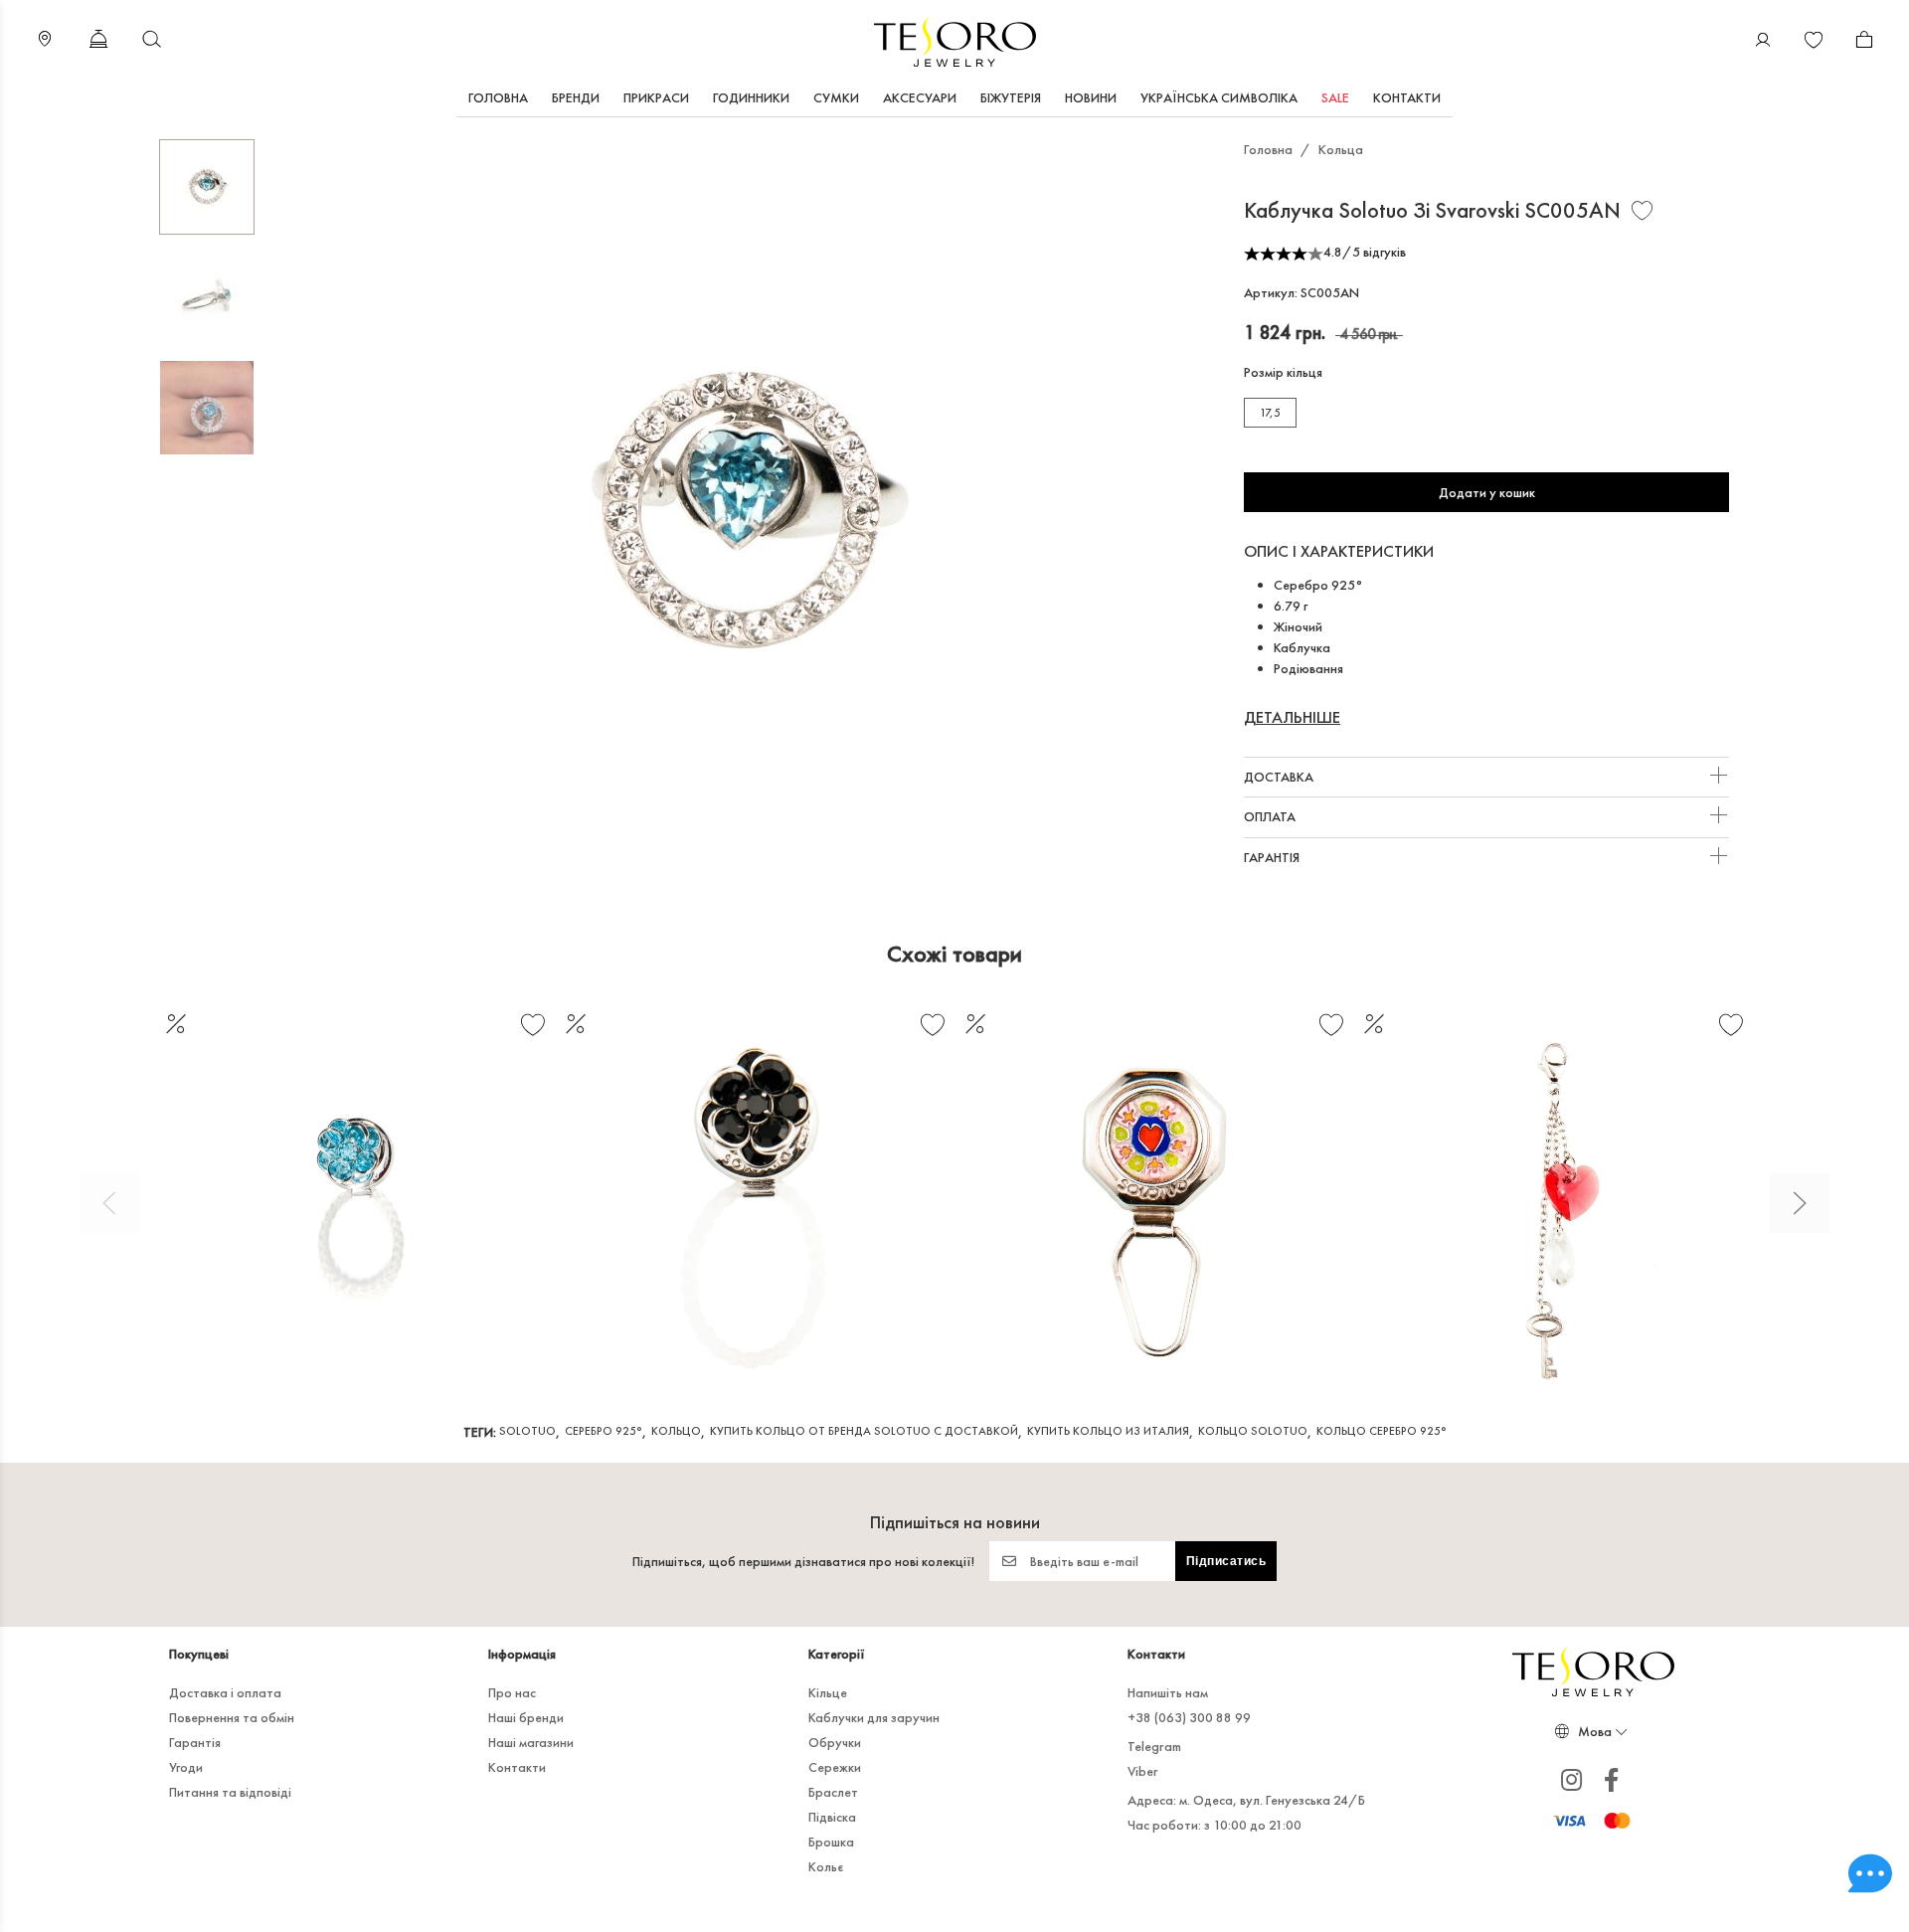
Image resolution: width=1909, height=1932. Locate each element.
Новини (1091, 97)
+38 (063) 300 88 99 (1189, 1717)
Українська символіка (1219, 97)
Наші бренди (526, 1717)
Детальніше (1292, 717)
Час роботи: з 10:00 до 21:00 (1215, 1825)
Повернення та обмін (232, 1717)
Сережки (835, 1767)
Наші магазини (531, 1742)
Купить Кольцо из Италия (1108, 1431)
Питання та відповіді (230, 1792)
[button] (109, 1203)
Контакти (1407, 97)
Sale (1335, 97)
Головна (498, 97)
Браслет (833, 1792)
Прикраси (656, 97)
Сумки (836, 97)
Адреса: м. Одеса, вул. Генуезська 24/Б (1246, 1800)
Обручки (835, 1742)
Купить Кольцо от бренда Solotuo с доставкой (864, 1431)
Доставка (1280, 777)
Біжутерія (1011, 97)
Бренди (576, 97)
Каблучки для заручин (874, 1717)
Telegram (1154, 1746)
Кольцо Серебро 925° (1382, 1431)
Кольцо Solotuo (1253, 1431)
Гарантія (1273, 857)
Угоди (186, 1767)
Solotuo (527, 1431)
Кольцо (676, 1431)
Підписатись (1226, 1561)
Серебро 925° (604, 1431)
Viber (1143, 1771)
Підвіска (832, 1817)
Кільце (828, 1692)
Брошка (831, 1842)
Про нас (512, 1692)
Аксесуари (920, 97)
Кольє (826, 1866)
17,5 (1270, 413)
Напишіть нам (1168, 1692)
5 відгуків (1379, 252)
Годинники (751, 97)
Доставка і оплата (225, 1692)
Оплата (1271, 816)
